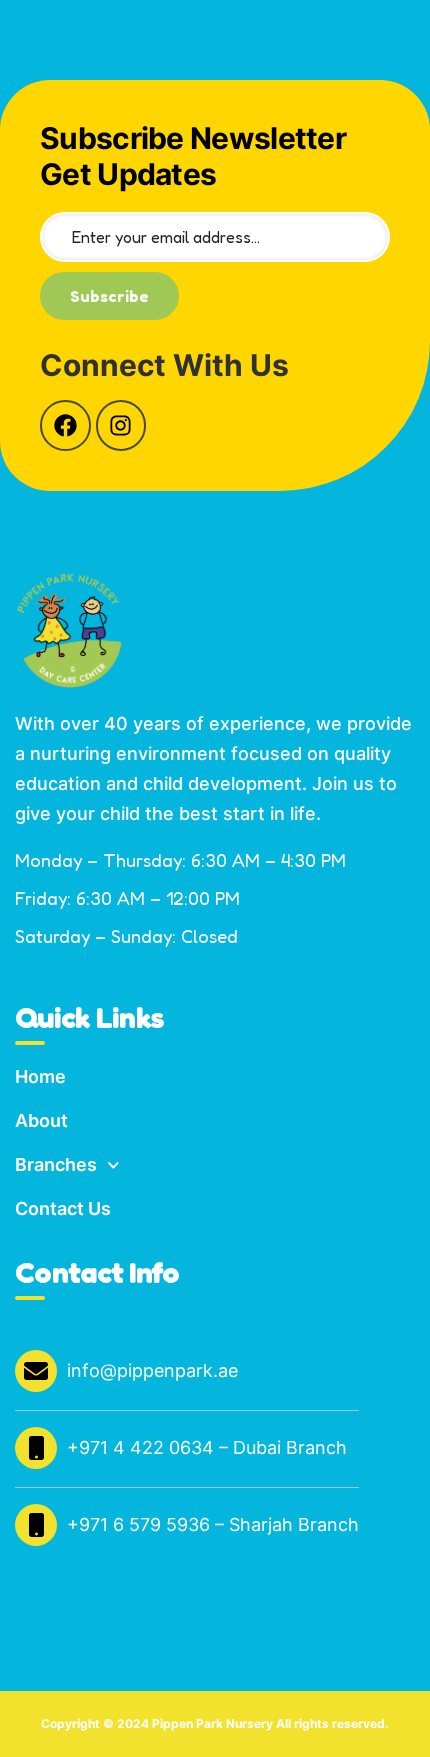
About (41, 1120)
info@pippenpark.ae (152, 1370)
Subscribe (109, 296)
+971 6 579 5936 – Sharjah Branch (213, 1524)
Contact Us (63, 1208)
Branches (56, 1164)
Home (40, 1076)
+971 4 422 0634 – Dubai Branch (207, 1447)
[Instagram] (121, 425)
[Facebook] (65, 425)
